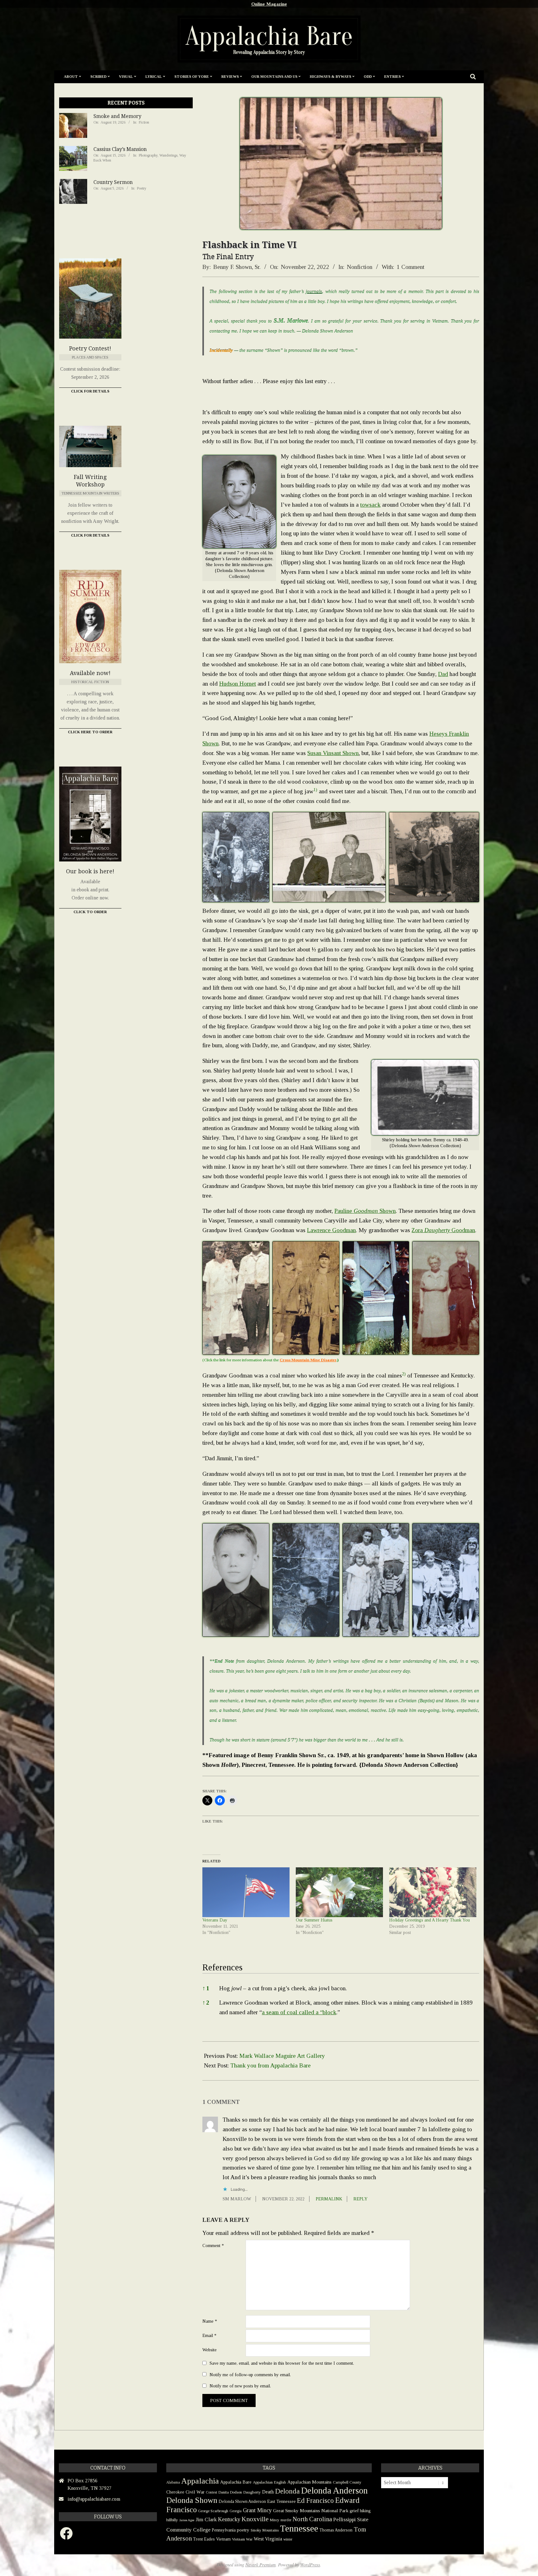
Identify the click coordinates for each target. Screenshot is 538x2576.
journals (314, 292)
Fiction (144, 122)
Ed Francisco (315, 2501)
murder (286, 2520)
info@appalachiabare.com (94, 2499)
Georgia (236, 2511)
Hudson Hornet (238, 684)
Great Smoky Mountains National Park (311, 2510)
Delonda (287, 2491)
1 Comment (411, 267)
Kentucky (229, 2519)
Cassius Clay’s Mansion (120, 149)
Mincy (275, 2520)
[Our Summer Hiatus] (339, 1892)
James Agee (187, 2520)
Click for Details (90, 391)
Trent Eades (204, 2539)
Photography (148, 155)
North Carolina (312, 2519)
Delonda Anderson (334, 2490)
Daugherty (252, 2492)
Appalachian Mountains (309, 2482)
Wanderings (168, 155)
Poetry (142, 188)
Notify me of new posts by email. (240, 2386)
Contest (211, 2492)
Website (210, 2350)
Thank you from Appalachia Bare (271, 2065)
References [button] (222, 1967)
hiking (365, 2511)
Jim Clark (206, 2520)
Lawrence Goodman (331, 1230)
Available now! (90, 673)
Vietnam (223, 2539)
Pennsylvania (224, 2530)
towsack (370, 505)
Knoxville (255, 2519)
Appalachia (200, 2481)
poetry (243, 2530)
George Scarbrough (213, 2511)
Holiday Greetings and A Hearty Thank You (429, 1920)
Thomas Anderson (336, 2530)
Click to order (90, 912)
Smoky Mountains (265, 2530)
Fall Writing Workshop (90, 481)
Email (209, 2335)
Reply (361, 2199)
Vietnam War (242, 2539)
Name (210, 2321)
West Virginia (268, 2539)
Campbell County (347, 2482)
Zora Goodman (443, 1230)
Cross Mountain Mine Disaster (308, 1360)
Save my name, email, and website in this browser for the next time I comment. (282, 2363)
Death (268, 2492)
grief (354, 2510)
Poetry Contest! (90, 348)
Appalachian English (269, 2482)
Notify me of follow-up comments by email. (250, 2374)
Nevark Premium (260, 2565)
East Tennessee (281, 2501)
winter (288, 2539)
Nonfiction (360, 267)
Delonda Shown (192, 2500)
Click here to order (90, 732)
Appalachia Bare (236, 2482)
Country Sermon (113, 182)
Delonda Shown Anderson (242, 2501)
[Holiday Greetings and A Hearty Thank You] (433, 1892)
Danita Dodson (230, 2492)
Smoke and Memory (117, 116)
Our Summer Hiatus (314, 1920)
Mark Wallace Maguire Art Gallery (282, 2056)
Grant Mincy (257, 2510)
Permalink (329, 2199)
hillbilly (172, 2520)
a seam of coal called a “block (299, 2012)
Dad (443, 674)
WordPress (310, 2565)
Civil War (195, 2492)
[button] (315, 791)
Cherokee (175, 2492)
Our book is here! (90, 871)
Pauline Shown (365, 1211)
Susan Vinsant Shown (333, 753)
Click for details (90, 535)
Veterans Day (215, 1920)
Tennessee (299, 2528)
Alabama (173, 2482)
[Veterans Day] (246, 1892)
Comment (213, 2245)
